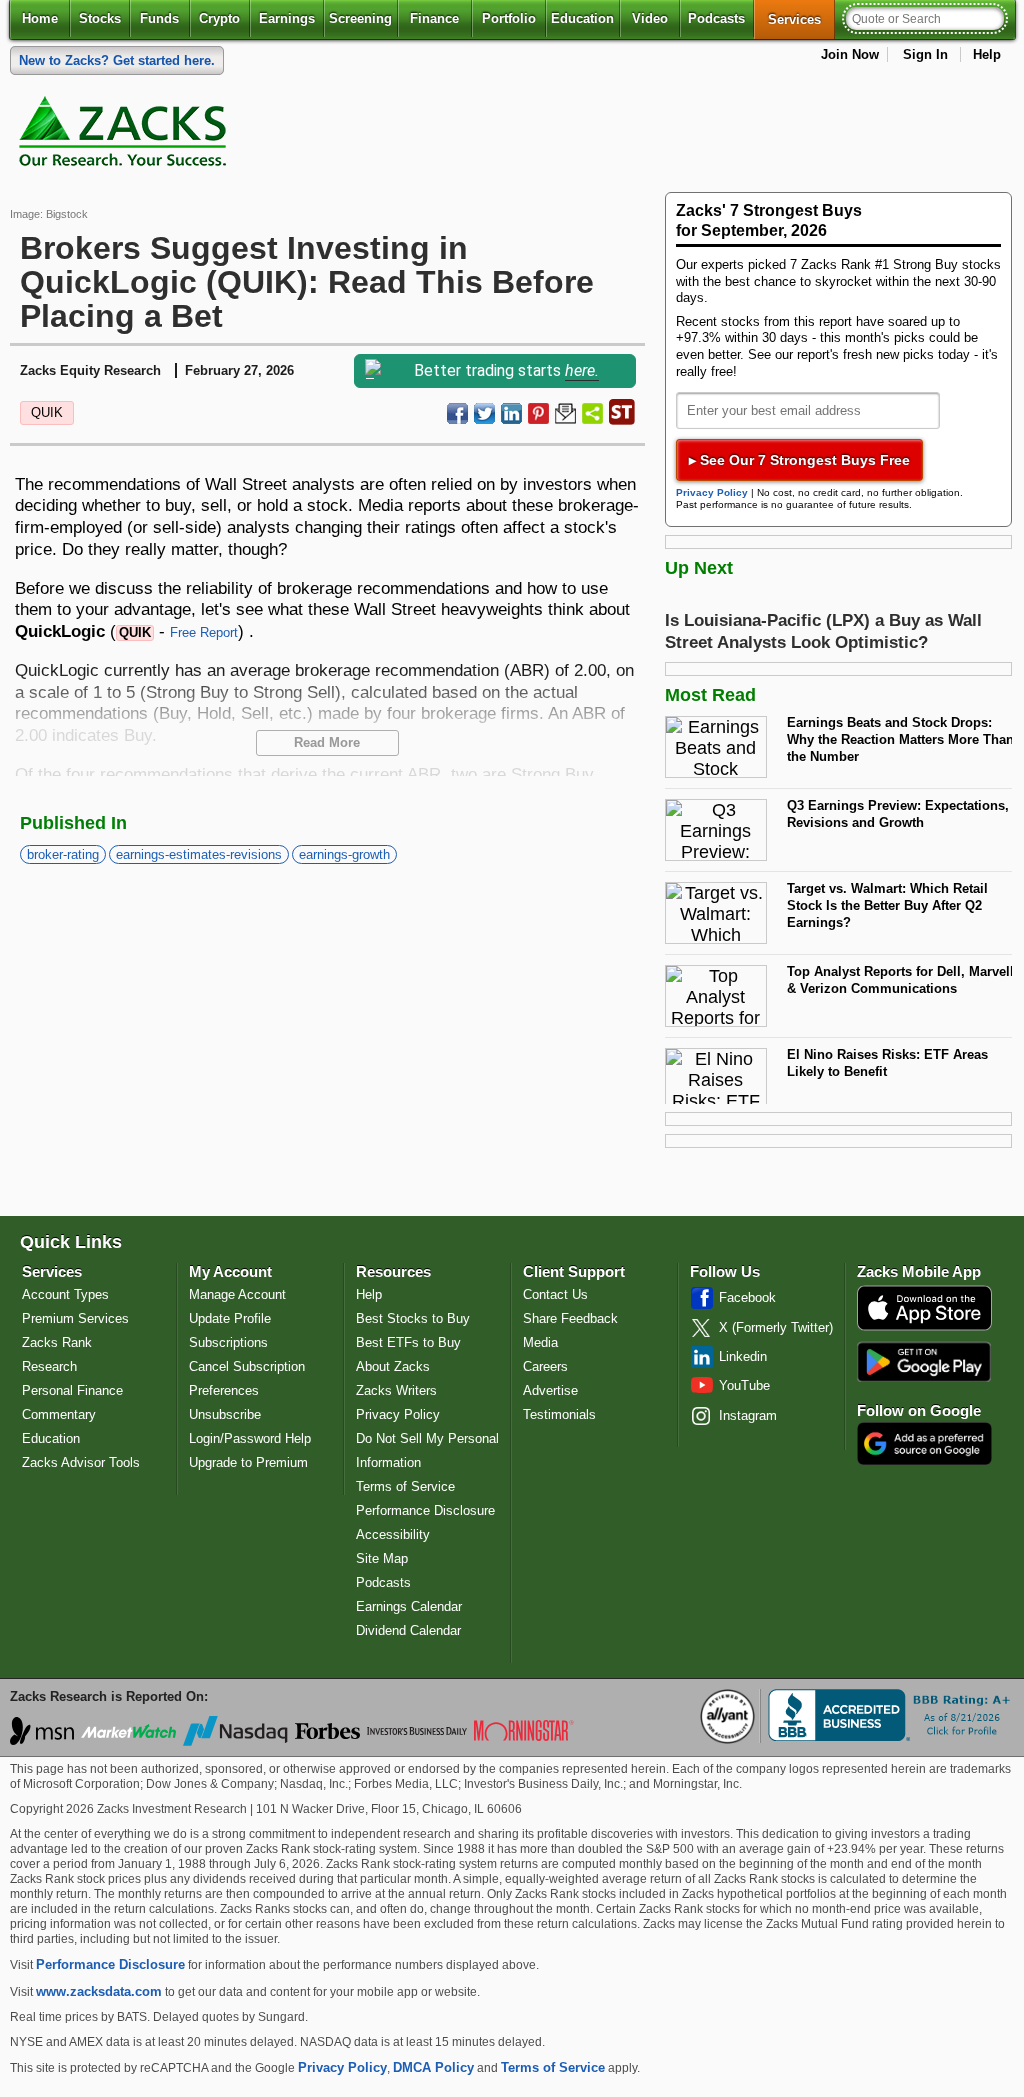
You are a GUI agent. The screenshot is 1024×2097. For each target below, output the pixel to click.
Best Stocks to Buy (413, 1318)
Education (582, 18)
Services (801, 19)
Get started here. (117, 60)
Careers (545, 1366)
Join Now (850, 54)
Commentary (59, 1414)
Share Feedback (570, 1318)
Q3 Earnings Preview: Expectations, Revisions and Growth (898, 814)
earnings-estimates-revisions (199, 854)
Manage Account (237, 1294)
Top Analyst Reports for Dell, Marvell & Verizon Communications (900, 980)
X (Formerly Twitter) (776, 1327)
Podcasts (716, 18)
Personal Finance (72, 1390)
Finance (434, 18)
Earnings (287, 18)
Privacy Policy (712, 492)
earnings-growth (344, 854)
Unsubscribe (225, 1414)
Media (540, 1342)
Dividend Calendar (408, 1630)
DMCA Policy (433, 2067)
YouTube (744, 1385)
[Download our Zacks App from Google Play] (924, 1361)
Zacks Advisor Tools (81, 1462)
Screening (360, 18)
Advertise (550, 1390)
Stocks (100, 18)
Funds (159, 18)
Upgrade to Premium (248, 1462)
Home (40, 18)
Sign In (925, 54)
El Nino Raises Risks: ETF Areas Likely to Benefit (887, 1063)
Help (987, 54)
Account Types (65, 1294)
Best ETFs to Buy (408, 1342)
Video (650, 18)
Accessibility (393, 1534)
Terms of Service (405, 1486)
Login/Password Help (250, 1438)
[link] (126, 136)
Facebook (747, 1297)
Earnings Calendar (409, 1606)
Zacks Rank (57, 1342)
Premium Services (75, 1318)
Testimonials (559, 1414)
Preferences (224, 1390)
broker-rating (63, 854)
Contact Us (555, 1294)
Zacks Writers (396, 1390)
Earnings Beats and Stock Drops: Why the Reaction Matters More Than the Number (900, 739)
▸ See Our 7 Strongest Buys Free (799, 460)
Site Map (382, 1558)
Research (49, 1366)
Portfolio (509, 18)
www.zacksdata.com (99, 1991)
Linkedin (743, 1356)
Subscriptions (228, 1342)
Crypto (219, 18)
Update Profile (230, 1318)
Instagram (748, 1415)
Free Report (204, 632)
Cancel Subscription (247, 1366)
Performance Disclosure (425, 1510)
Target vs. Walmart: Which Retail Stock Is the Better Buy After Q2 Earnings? (887, 905)
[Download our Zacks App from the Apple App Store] (924, 1328)
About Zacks (393, 1366)
